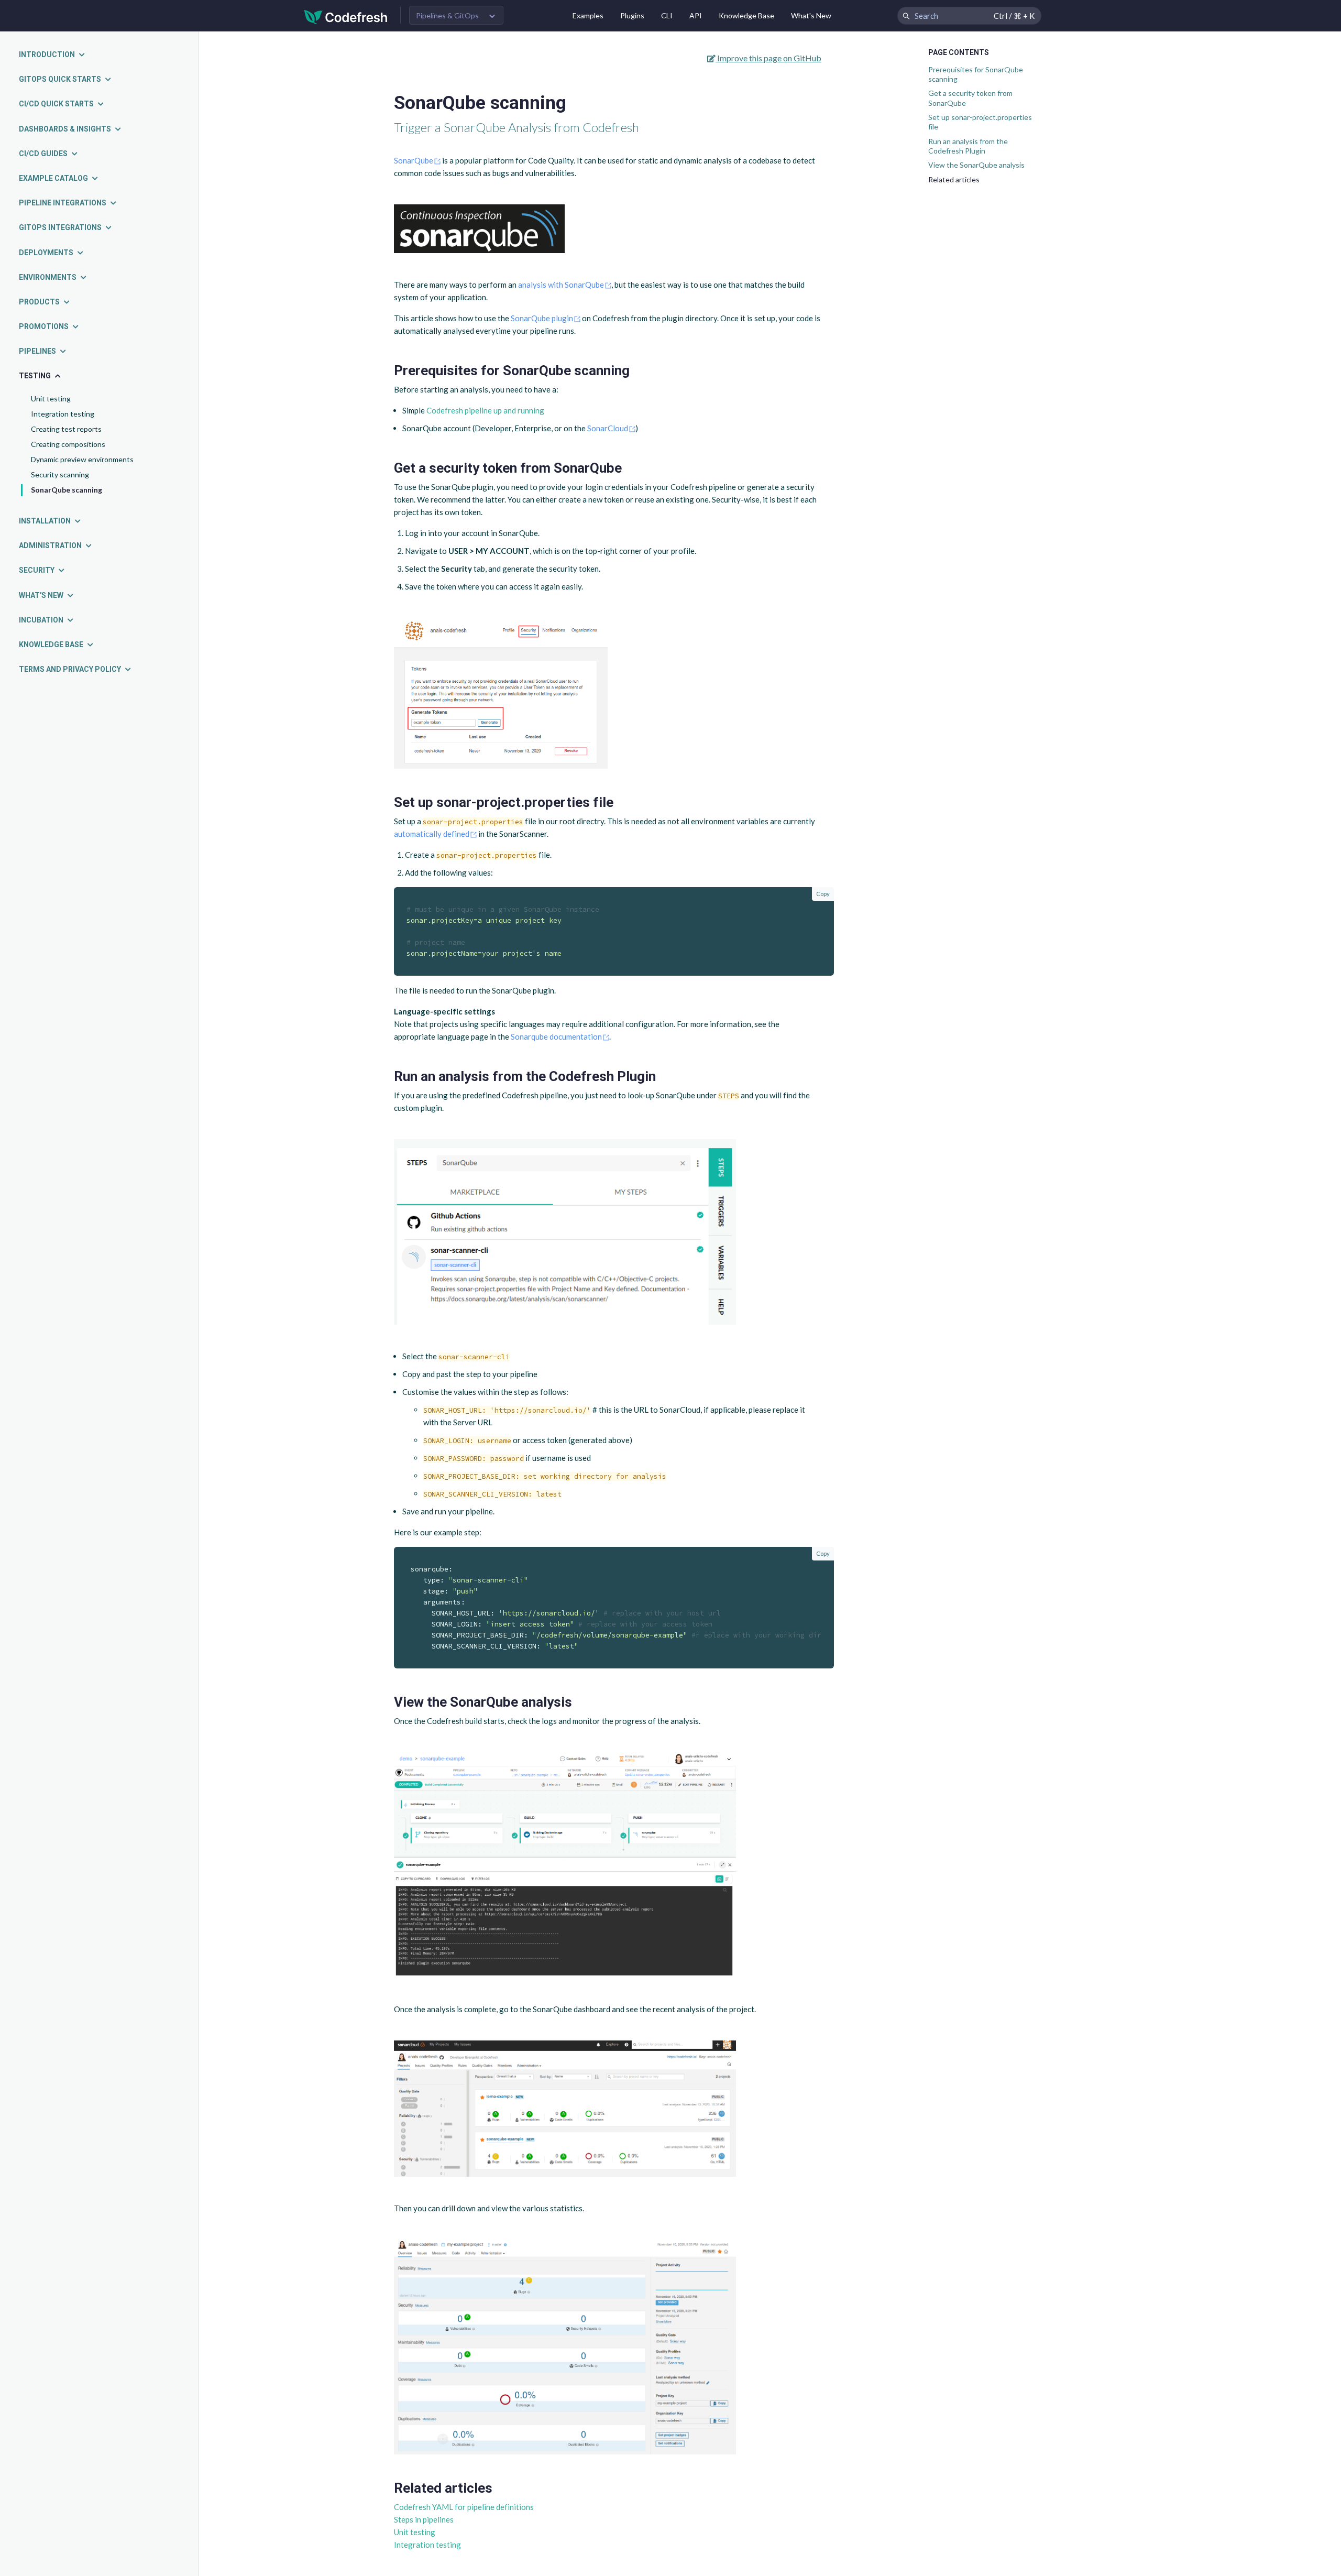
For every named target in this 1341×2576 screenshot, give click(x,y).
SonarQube (414, 160)
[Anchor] (637, 370)
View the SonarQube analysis (976, 165)
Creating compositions (68, 444)
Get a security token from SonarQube (970, 98)
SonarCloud (608, 428)
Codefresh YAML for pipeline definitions (464, 2507)
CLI (667, 15)
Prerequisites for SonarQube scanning (976, 74)
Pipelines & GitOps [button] (447, 15)
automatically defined (432, 834)
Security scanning (60, 474)
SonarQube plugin (542, 318)
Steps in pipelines (424, 2519)
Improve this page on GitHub (768, 58)
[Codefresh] (346, 16)
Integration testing (63, 414)
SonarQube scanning (67, 490)
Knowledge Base (746, 15)
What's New (811, 15)
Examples (588, 15)
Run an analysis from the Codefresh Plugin (968, 146)
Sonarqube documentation (556, 1036)
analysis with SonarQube (561, 285)
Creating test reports (66, 429)
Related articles (954, 179)
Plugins (632, 15)
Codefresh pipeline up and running (485, 410)
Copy (823, 894)
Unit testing (51, 399)
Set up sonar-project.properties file (980, 122)
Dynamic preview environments (82, 459)
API (696, 15)
